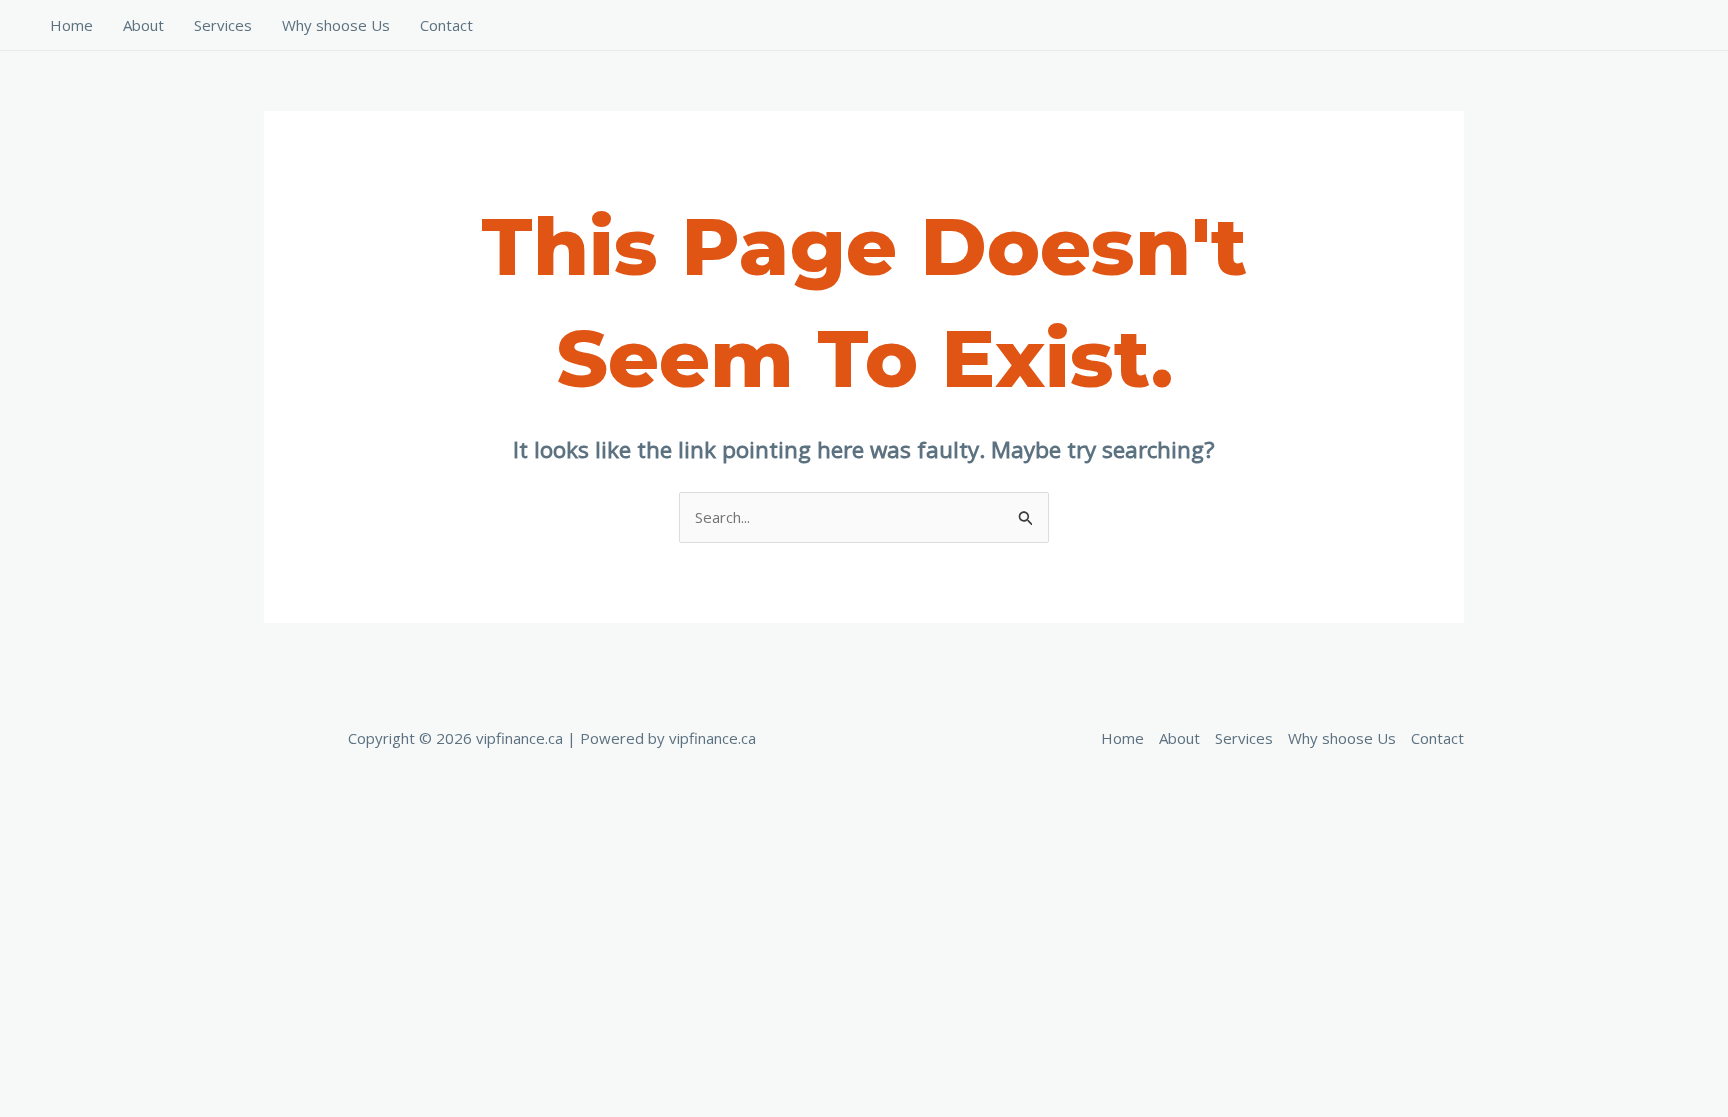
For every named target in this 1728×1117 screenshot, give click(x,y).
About (143, 25)
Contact (446, 25)
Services (223, 25)
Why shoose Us (336, 25)
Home (71, 25)
